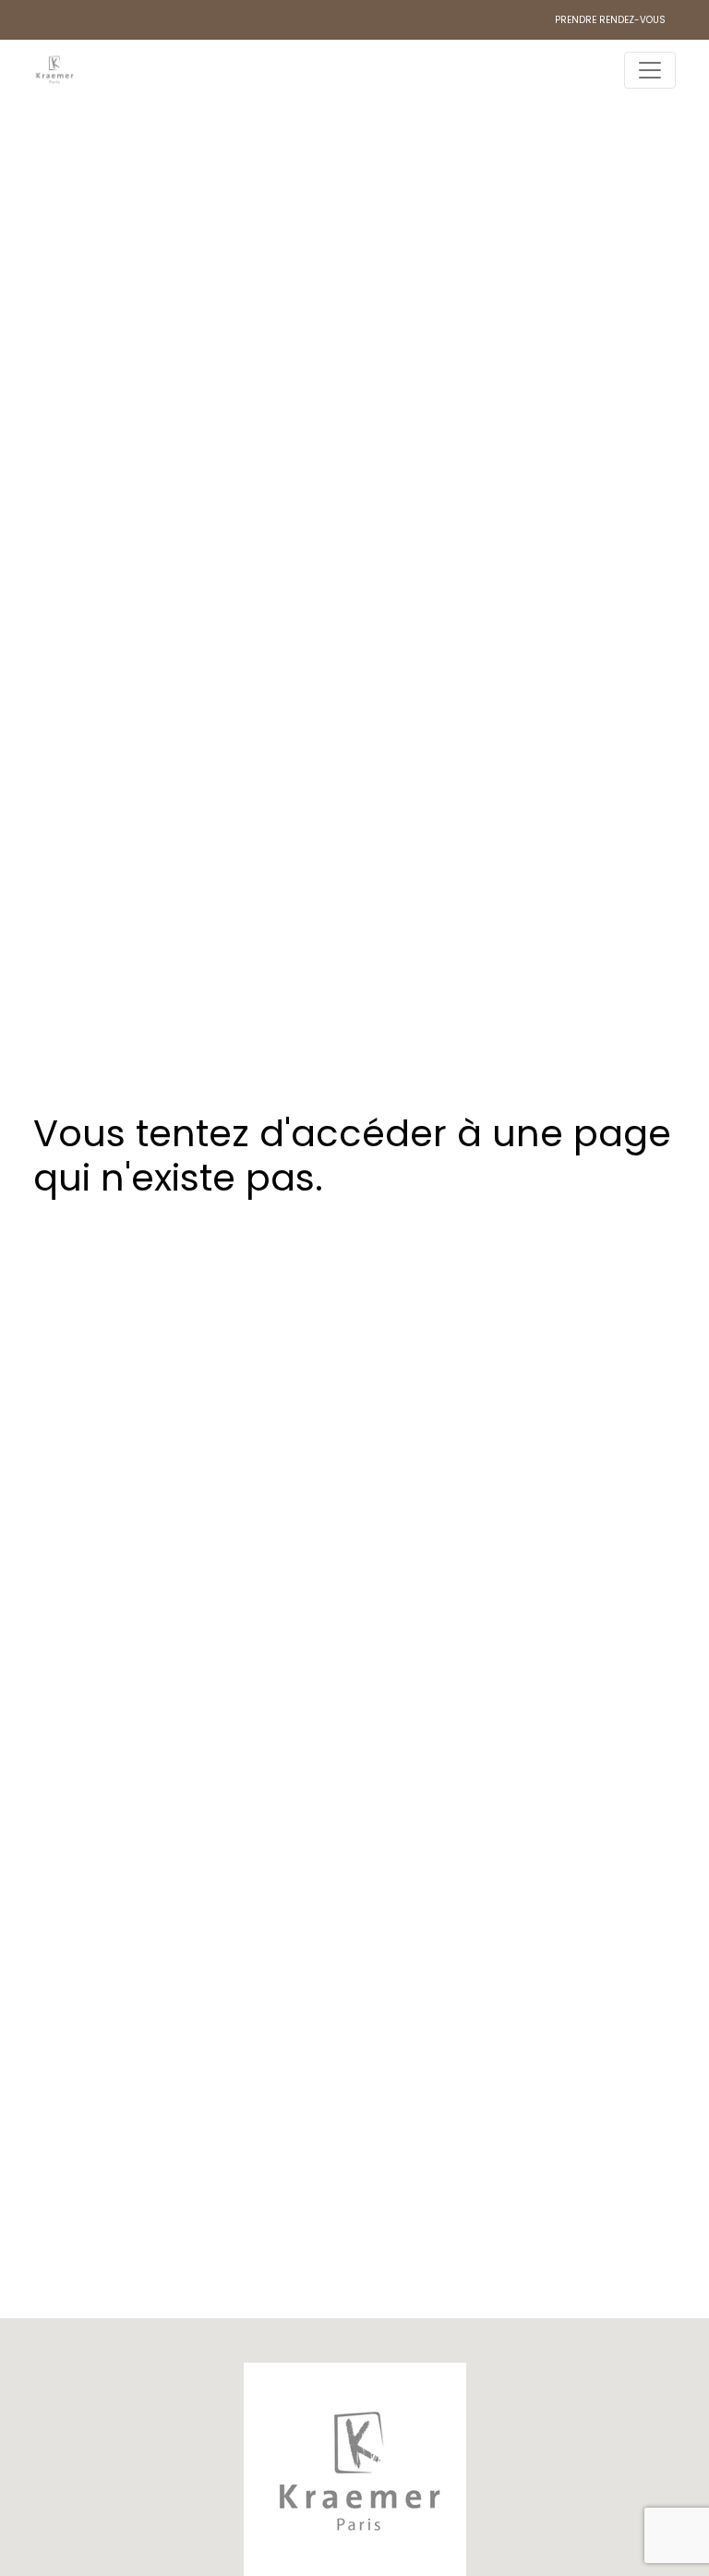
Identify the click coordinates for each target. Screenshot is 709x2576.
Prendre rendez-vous (610, 20)
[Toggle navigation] (650, 70)
